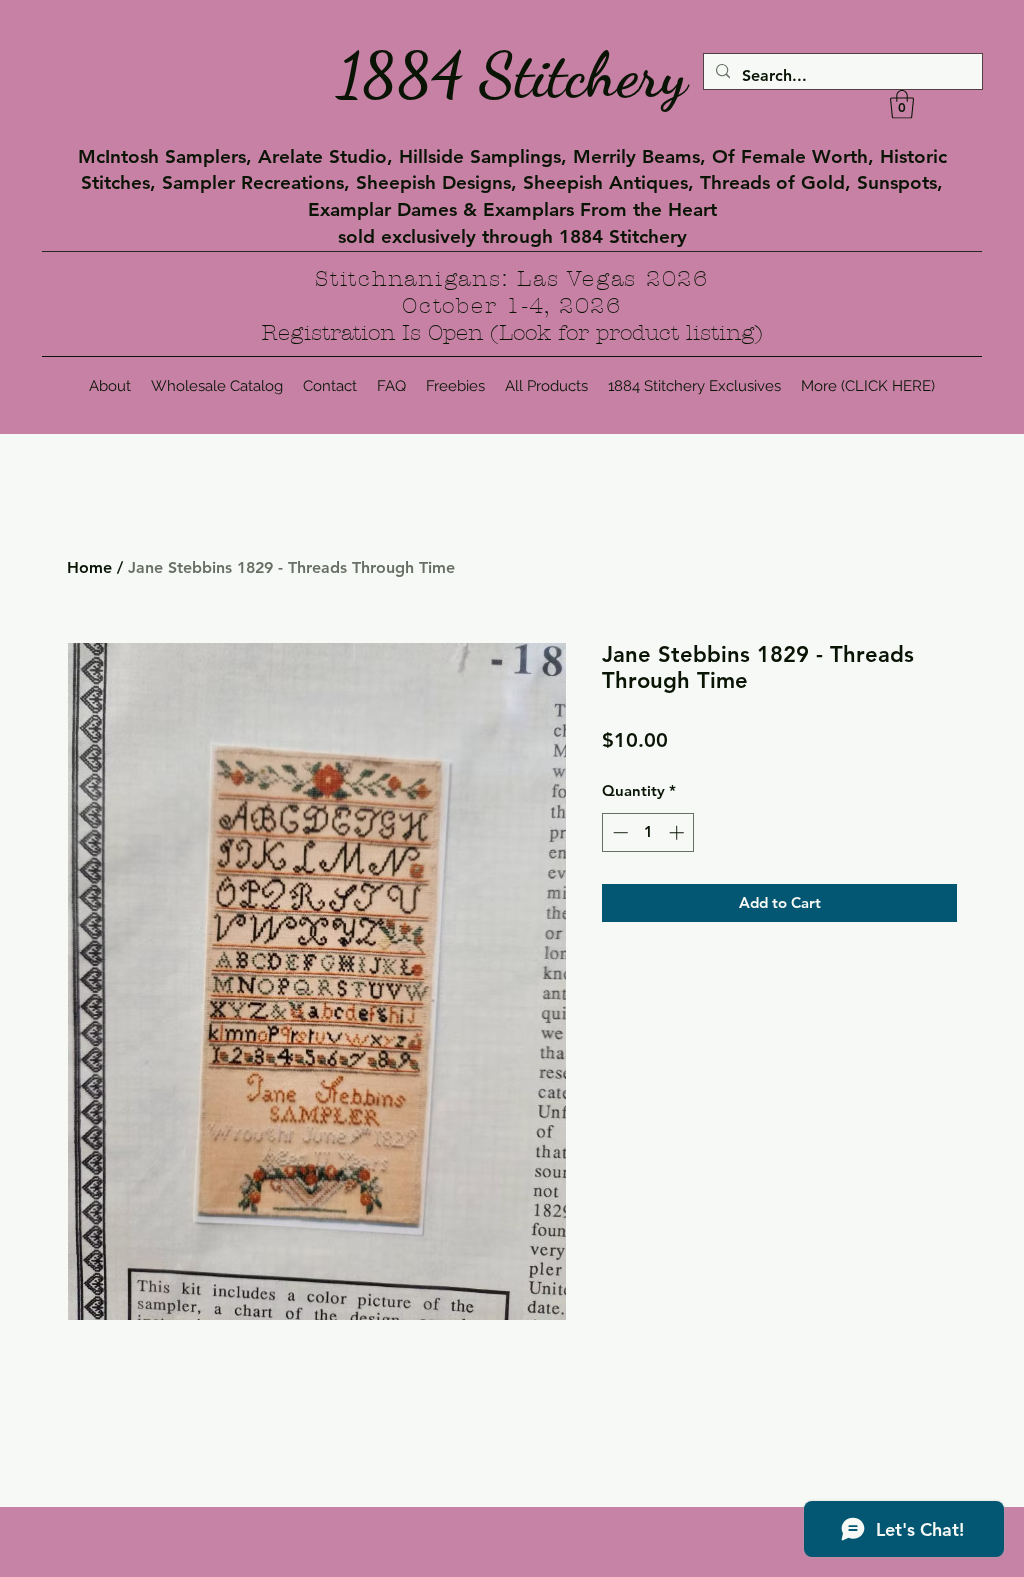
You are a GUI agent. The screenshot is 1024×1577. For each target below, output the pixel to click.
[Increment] (678, 832)
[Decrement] (618, 832)
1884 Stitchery (512, 75)
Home (89, 567)
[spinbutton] (648, 832)
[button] (902, 104)
